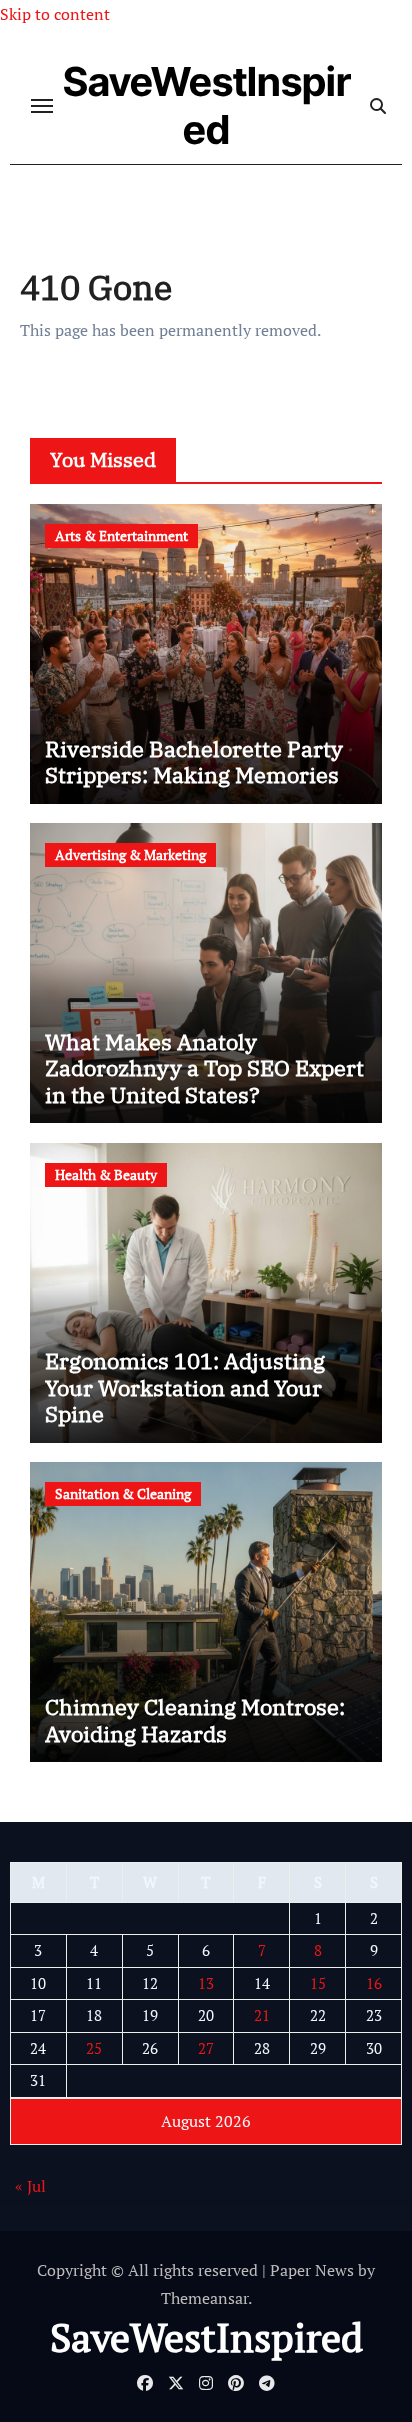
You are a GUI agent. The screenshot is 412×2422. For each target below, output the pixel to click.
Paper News (312, 2270)
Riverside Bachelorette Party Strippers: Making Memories (194, 761)
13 (206, 1983)
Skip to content (55, 14)
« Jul (30, 2186)
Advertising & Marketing (130, 854)
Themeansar (204, 2298)
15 (318, 1983)
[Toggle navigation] (42, 106)
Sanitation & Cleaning (123, 1493)
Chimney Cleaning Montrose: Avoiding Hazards (195, 1719)
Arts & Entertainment (121, 535)
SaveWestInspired (207, 105)
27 (206, 2048)
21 (262, 2015)
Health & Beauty (106, 1174)
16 (374, 1983)
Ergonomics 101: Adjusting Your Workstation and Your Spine (185, 1387)
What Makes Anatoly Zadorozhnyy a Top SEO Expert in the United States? (204, 1068)
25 (94, 2048)
